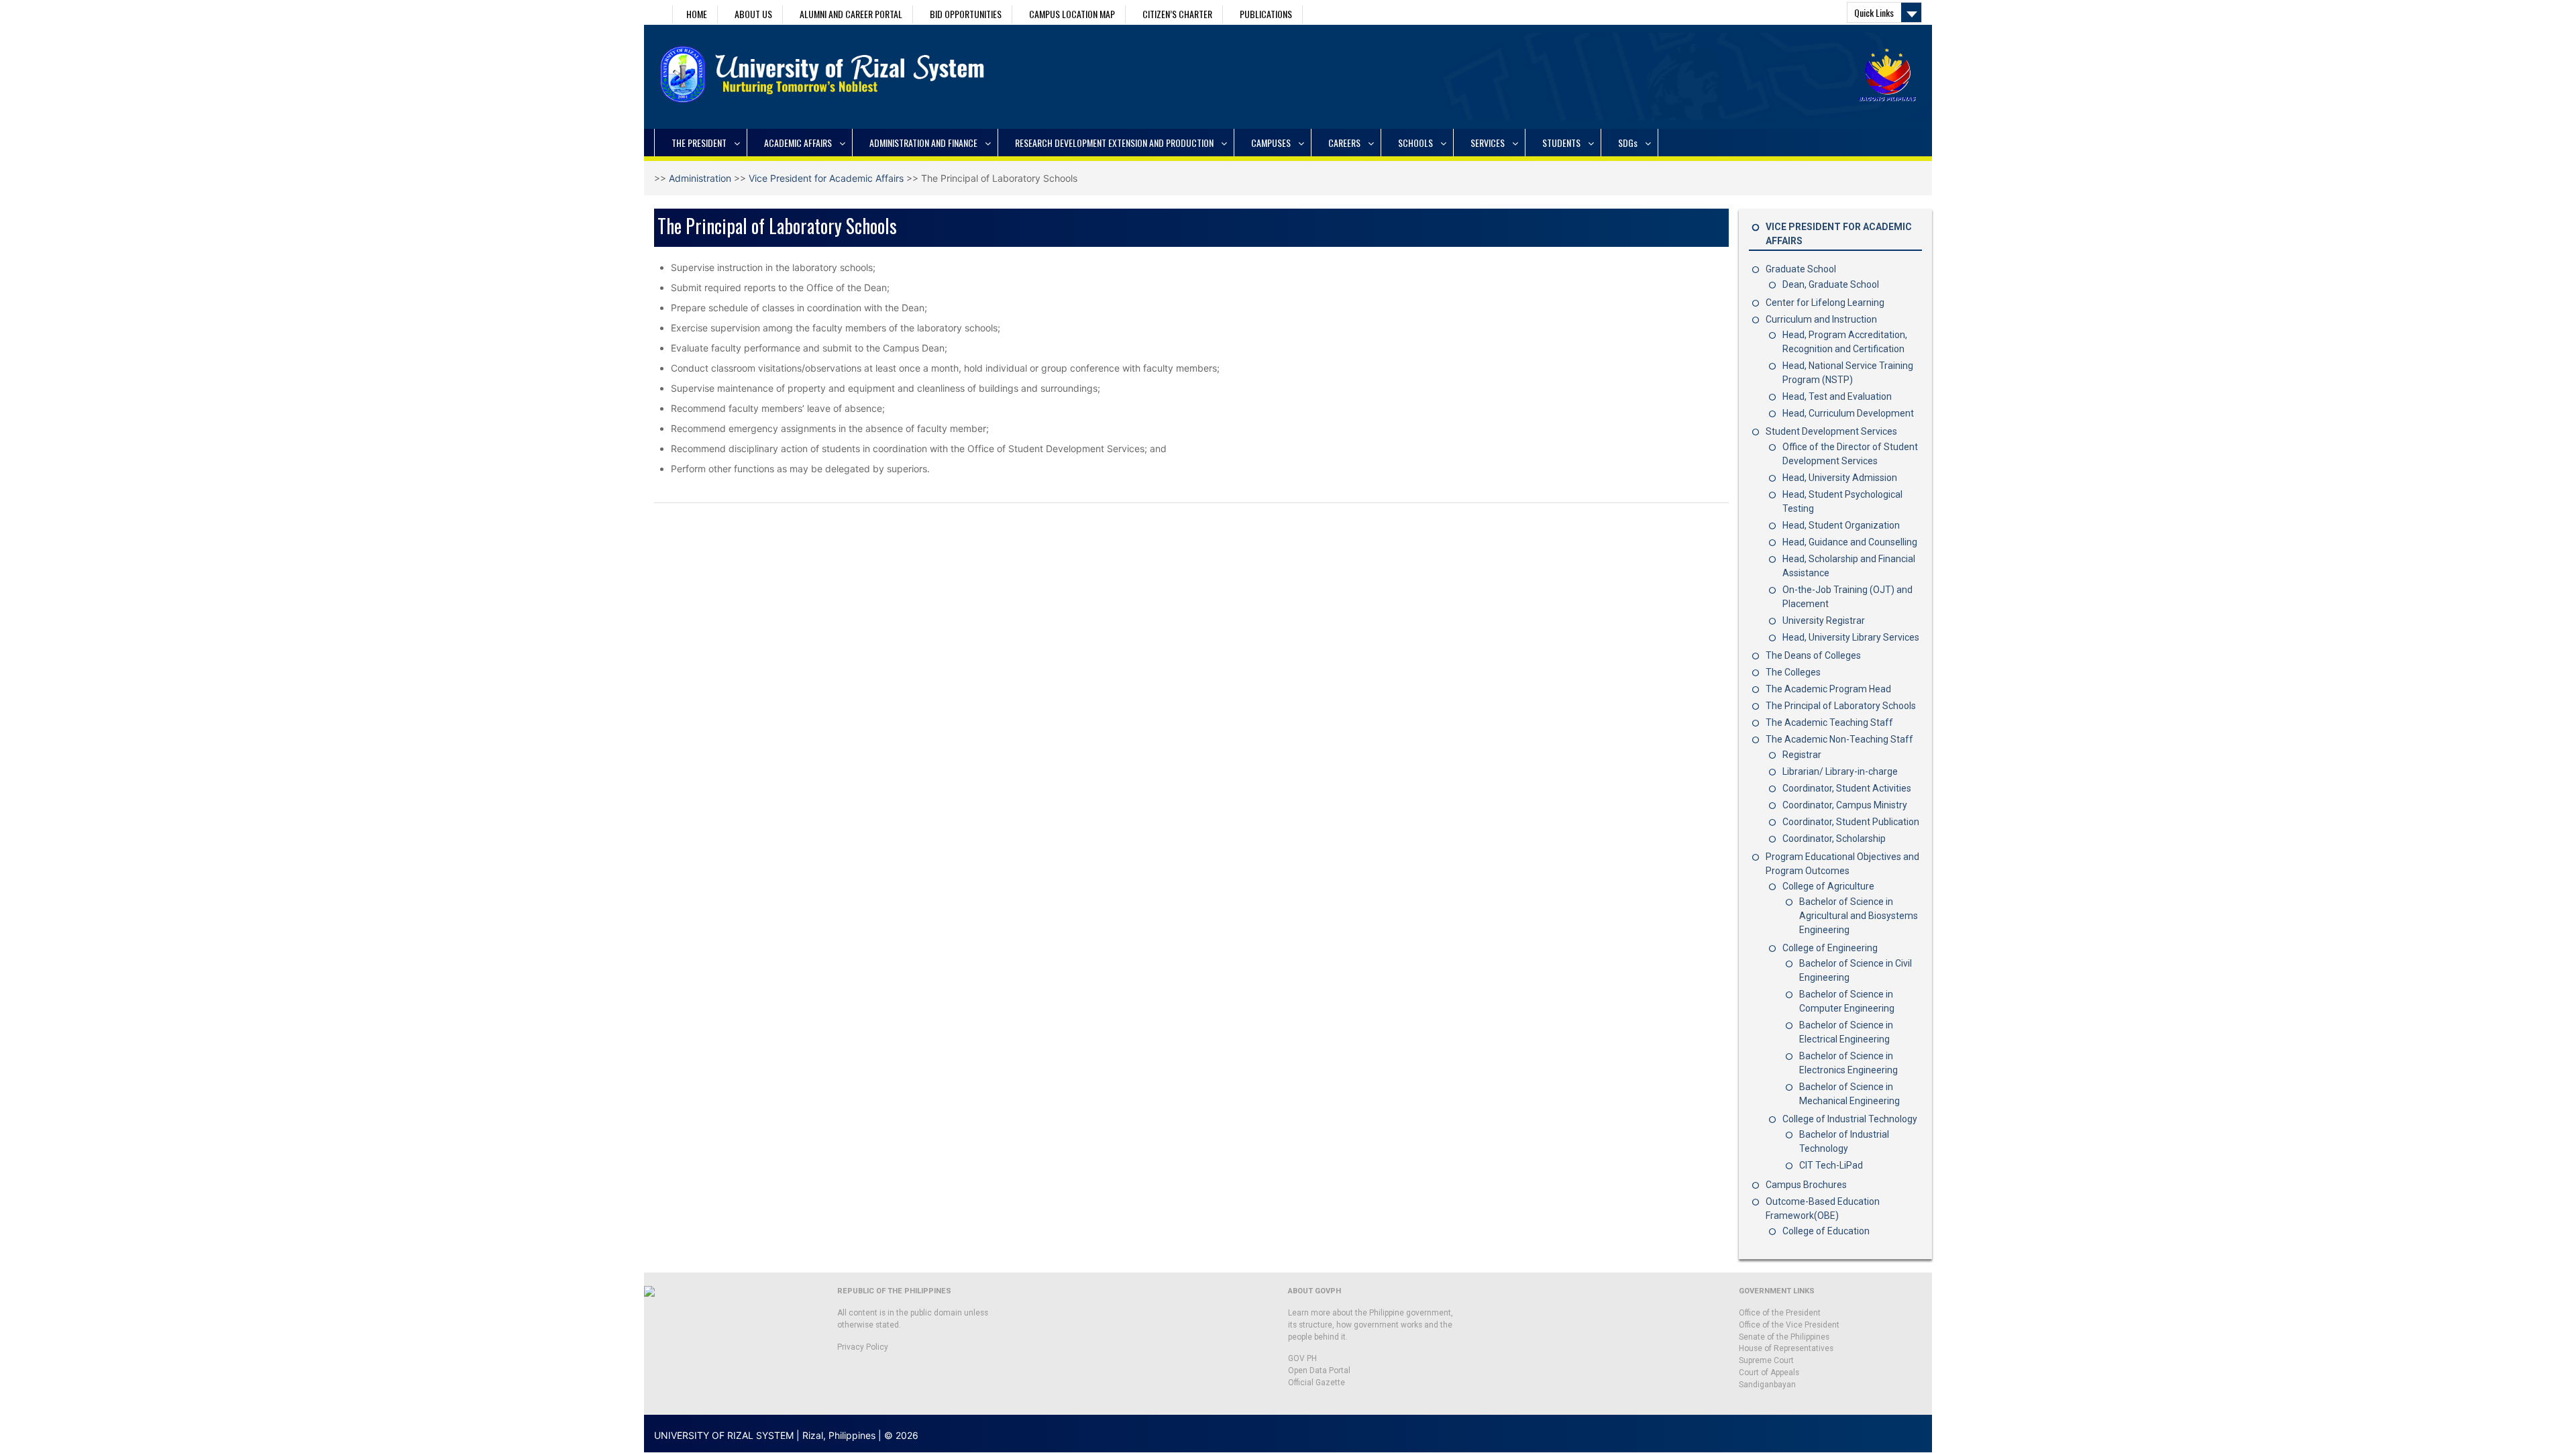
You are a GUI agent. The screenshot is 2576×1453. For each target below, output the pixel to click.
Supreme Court (1766, 1360)
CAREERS (1344, 143)
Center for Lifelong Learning (1825, 303)
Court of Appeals (1769, 1373)
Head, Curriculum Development (1848, 413)
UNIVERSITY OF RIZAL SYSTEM (724, 1435)
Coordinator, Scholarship (1834, 839)
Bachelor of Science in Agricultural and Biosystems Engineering (1859, 916)
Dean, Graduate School (1831, 284)
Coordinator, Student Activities (1847, 788)
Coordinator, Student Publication (1851, 822)
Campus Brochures (1806, 1185)
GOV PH (1302, 1358)
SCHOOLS (1415, 143)
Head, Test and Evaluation (1837, 396)
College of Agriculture (1828, 886)
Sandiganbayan (1767, 1385)
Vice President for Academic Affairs (826, 178)
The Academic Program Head (1828, 689)
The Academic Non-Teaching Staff (1839, 739)
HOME (697, 14)
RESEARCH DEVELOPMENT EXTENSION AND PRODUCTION (1114, 143)
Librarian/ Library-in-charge (1840, 771)
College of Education (1826, 1231)
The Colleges (1793, 672)
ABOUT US (753, 14)
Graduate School (1801, 269)
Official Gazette (1317, 1383)
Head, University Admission (1840, 478)
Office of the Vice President (1789, 1325)
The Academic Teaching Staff (1829, 722)
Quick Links (1874, 12)
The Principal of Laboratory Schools (1841, 706)
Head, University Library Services (1851, 637)
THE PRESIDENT (699, 143)
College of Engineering (1830, 948)
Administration (700, 178)
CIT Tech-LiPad (1831, 1165)
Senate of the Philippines (1784, 1337)
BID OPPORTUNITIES (966, 14)
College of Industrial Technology (1850, 1119)
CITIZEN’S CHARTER (1177, 14)
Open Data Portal (1319, 1370)
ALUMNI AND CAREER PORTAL (851, 14)
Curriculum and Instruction (1821, 319)
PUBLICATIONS (1266, 14)
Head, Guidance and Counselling (1850, 542)
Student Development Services (1831, 431)
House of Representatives (1786, 1348)
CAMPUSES (1271, 143)
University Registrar (1824, 621)
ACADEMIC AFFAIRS (798, 143)
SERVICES (1488, 143)
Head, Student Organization (1841, 525)
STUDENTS (1561, 143)
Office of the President (1780, 1313)
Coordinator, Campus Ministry (1845, 805)
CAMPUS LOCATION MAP (1072, 14)
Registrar (1802, 755)
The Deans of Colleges (1813, 655)
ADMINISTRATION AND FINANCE (923, 143)
